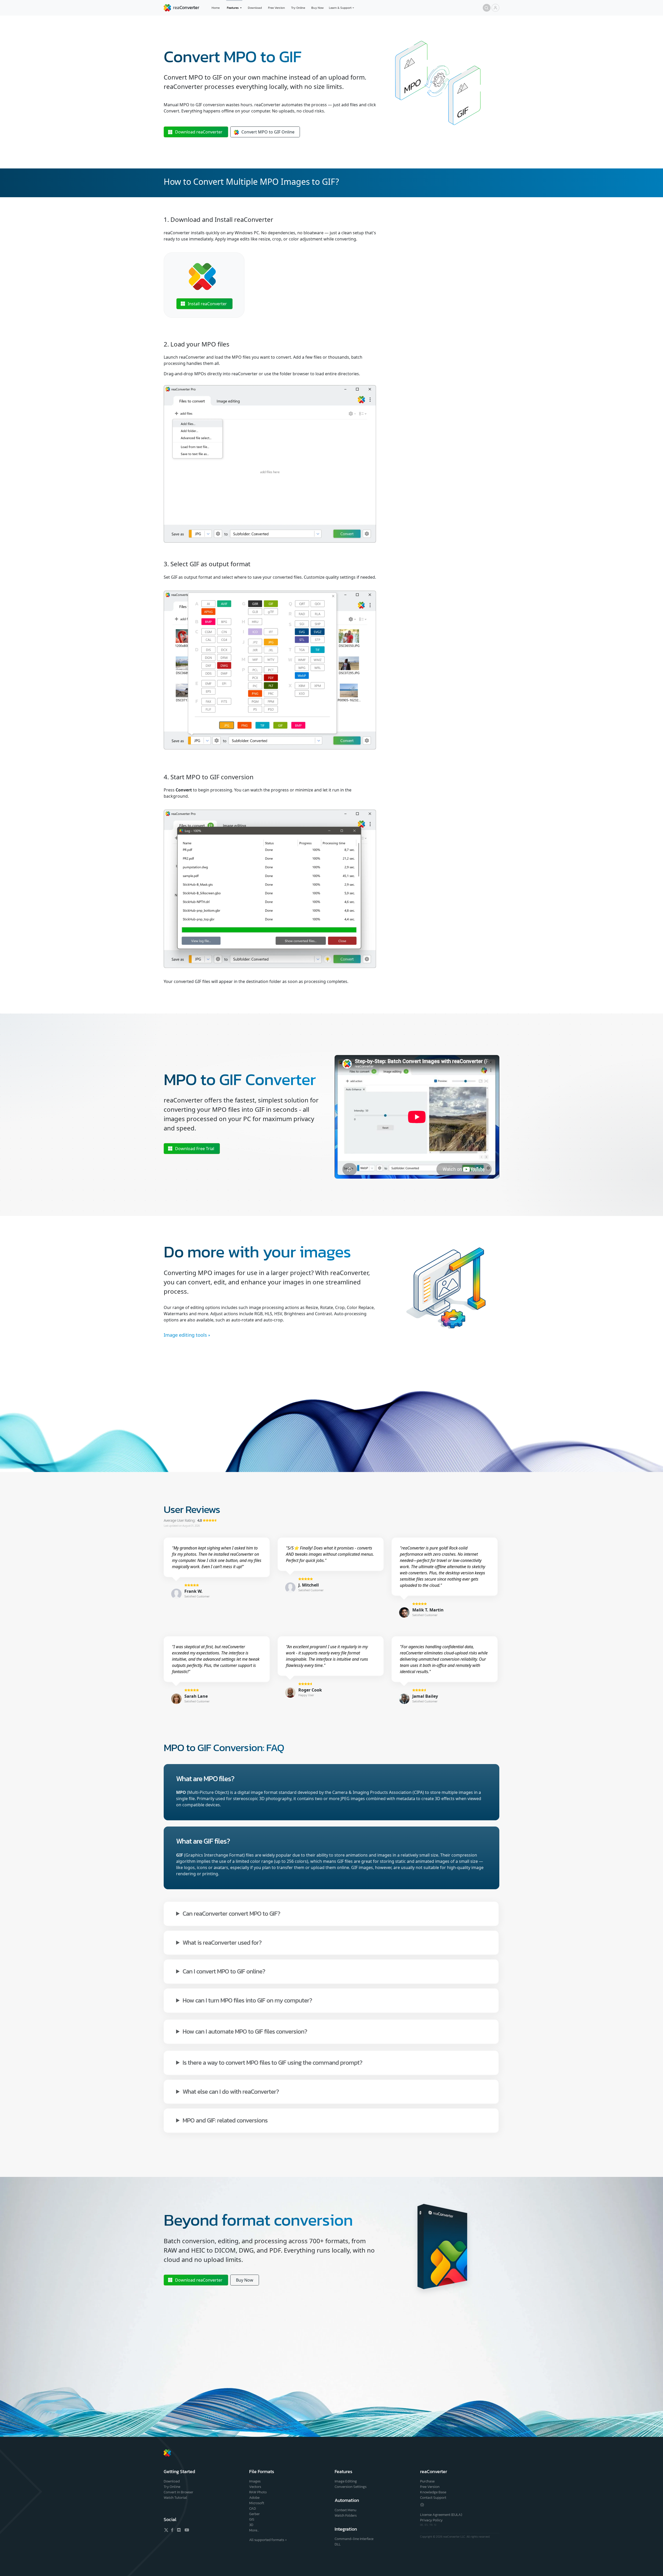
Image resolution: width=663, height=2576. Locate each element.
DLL (338, 2544)
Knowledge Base (433, 2492)
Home (216, 8)
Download (255, 8)
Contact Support (433, 2498)
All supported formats (267, 2540)
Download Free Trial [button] (195, 1149)
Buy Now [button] (245, 2280)
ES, (427, 2525)
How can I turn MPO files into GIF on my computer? (247, 2000)
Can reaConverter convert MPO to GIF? (231, 1913)
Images (255, 2481)
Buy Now (318, 8)
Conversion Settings (351, 2487)
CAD (253, 2508)
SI (435, 2525)
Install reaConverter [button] (207, 304)
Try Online (298, 8)
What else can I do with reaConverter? (231, 2091)
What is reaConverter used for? (222, 1942)
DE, (422, 2525)
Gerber (254, 2514)
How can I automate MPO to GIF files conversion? (245, 2031)
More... (254, 2530)
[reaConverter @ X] (166, 2530)
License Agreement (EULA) (441, 2515)
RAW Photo (258, 2492)
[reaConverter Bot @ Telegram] (422, 2504)
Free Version (276, 8)
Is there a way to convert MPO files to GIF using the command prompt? (272, 2062)
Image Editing (346, 2481)
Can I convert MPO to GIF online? (224, 1971)
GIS (252, 2519)
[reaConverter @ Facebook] (172, 2530)
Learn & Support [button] (340, 8)
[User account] (495, 8)
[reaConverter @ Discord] (179, 2530)
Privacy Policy (431, 2520)
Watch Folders (346, 2515)
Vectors (255, 2487)
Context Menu (345, 2510)
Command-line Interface (354, 2539)
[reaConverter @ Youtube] (186, 2530)
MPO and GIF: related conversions (225, 2120)
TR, (432, 2525)
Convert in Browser (178, 2492)
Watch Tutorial (175, 2498)
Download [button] (199, 132)
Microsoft (257, 2503)
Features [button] (233, 8)
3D (251, 2525)
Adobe (254, 2498)
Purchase (427, 2481)
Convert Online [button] (268, 132)
